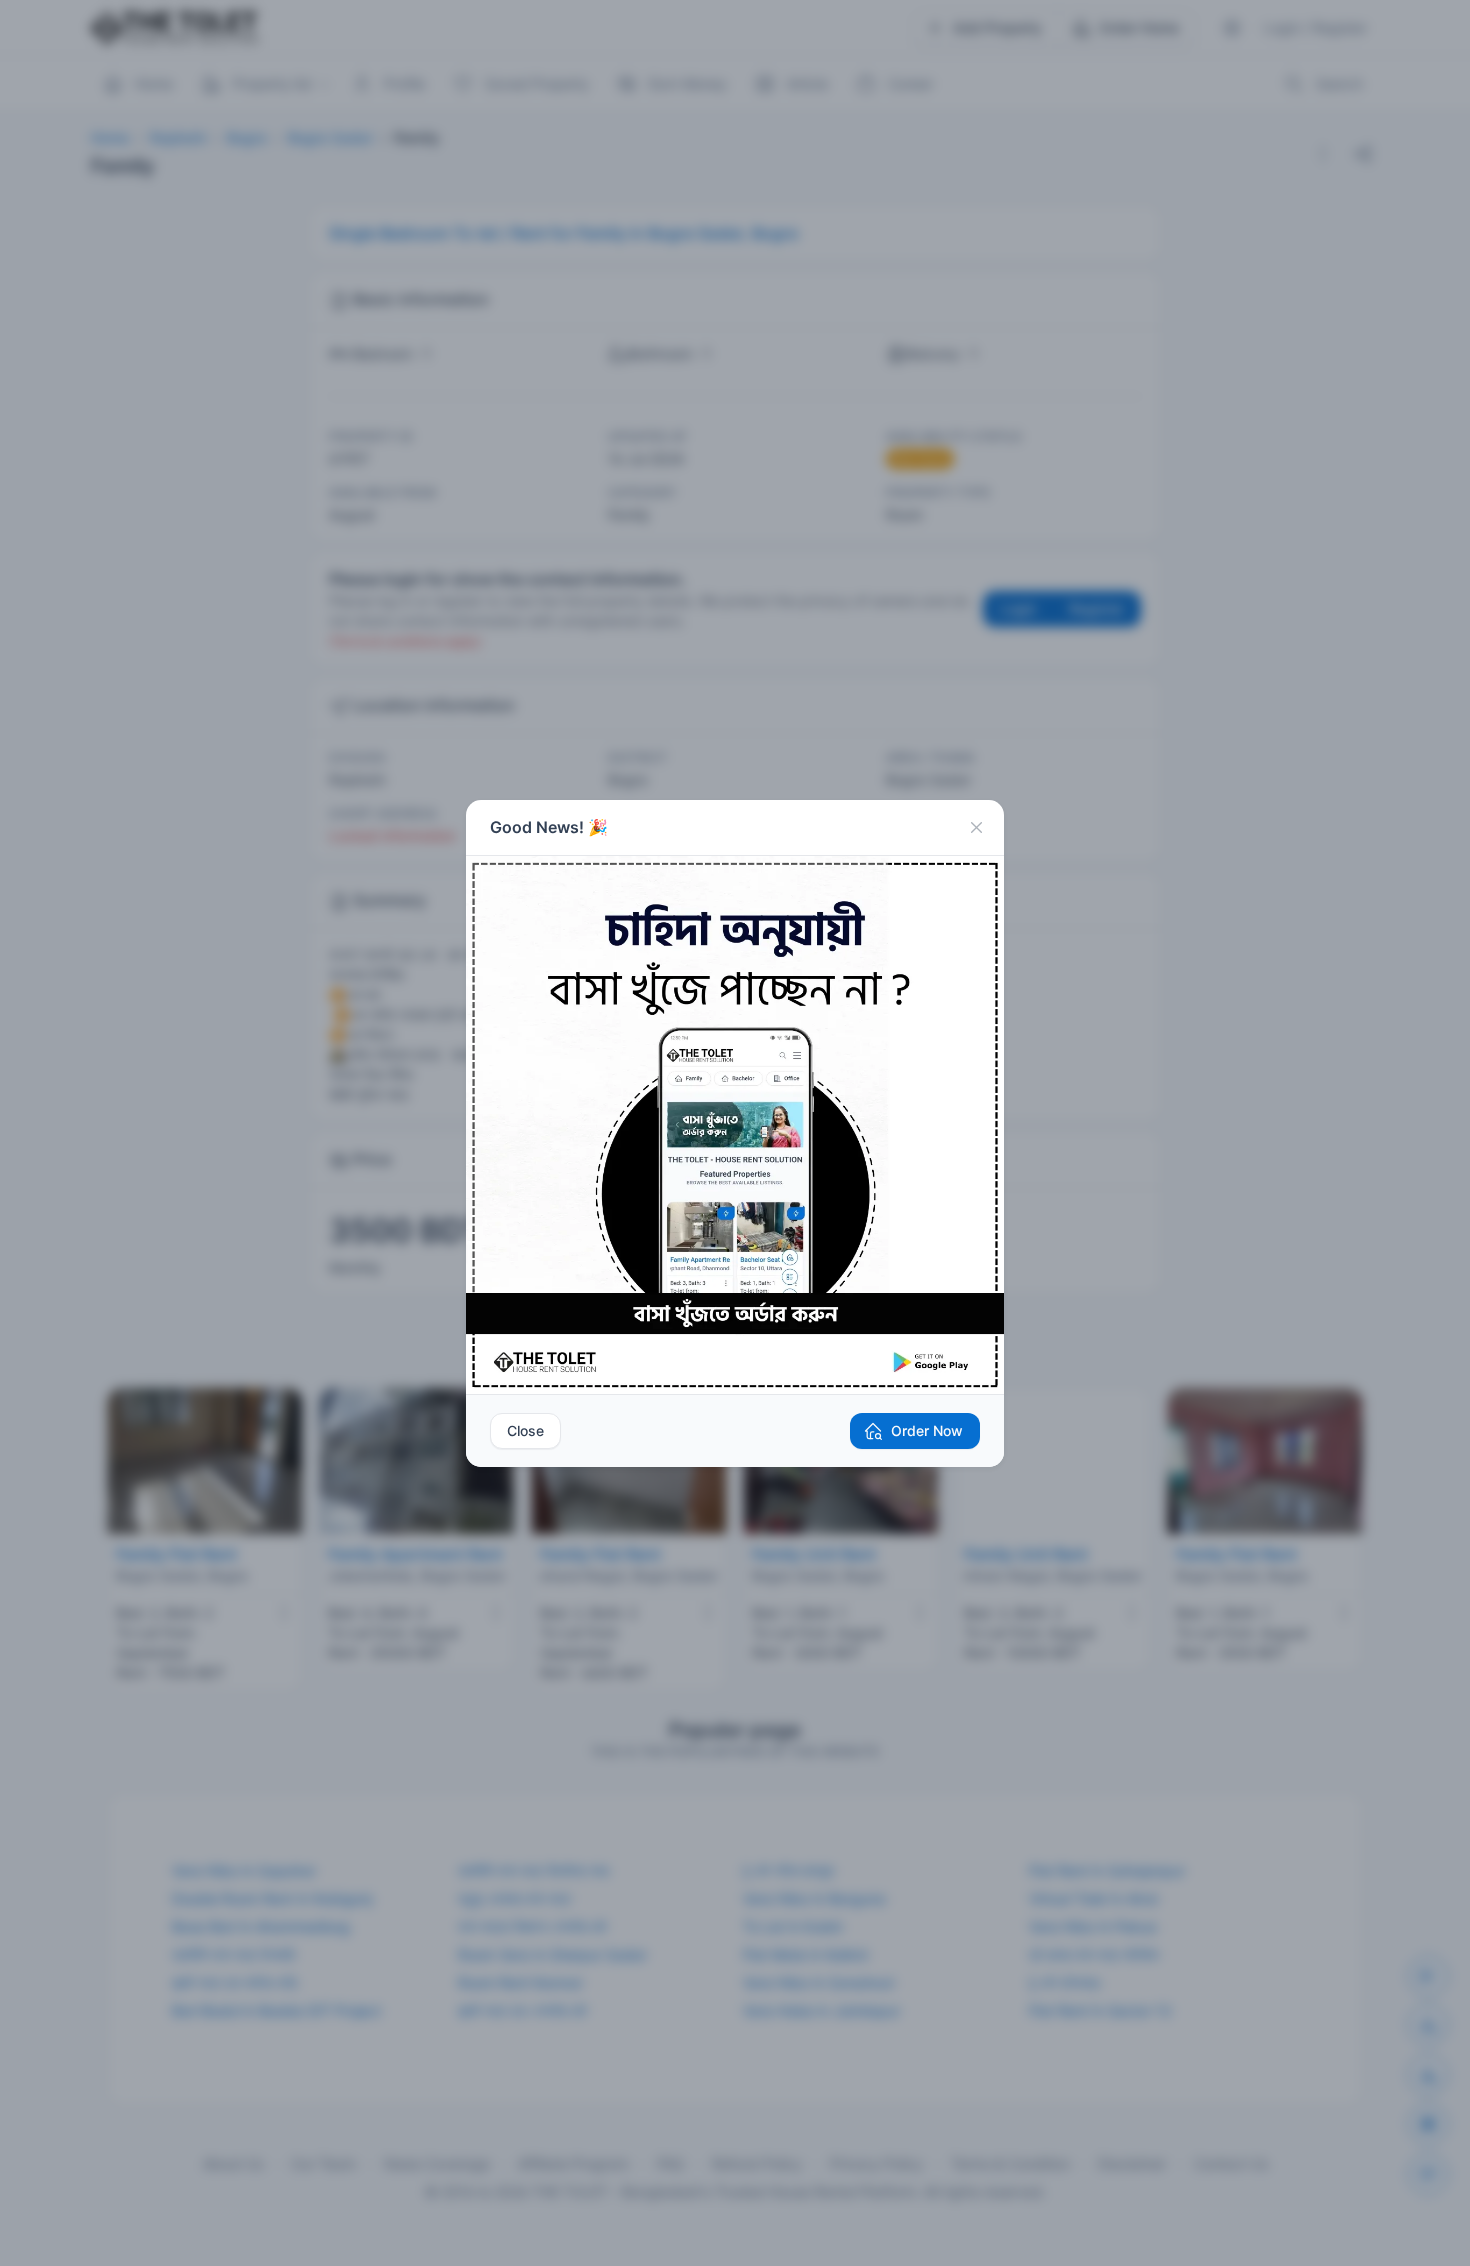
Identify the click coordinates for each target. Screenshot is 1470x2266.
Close (525, 1430)
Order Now (927, 1430)
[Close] (976, 828)
